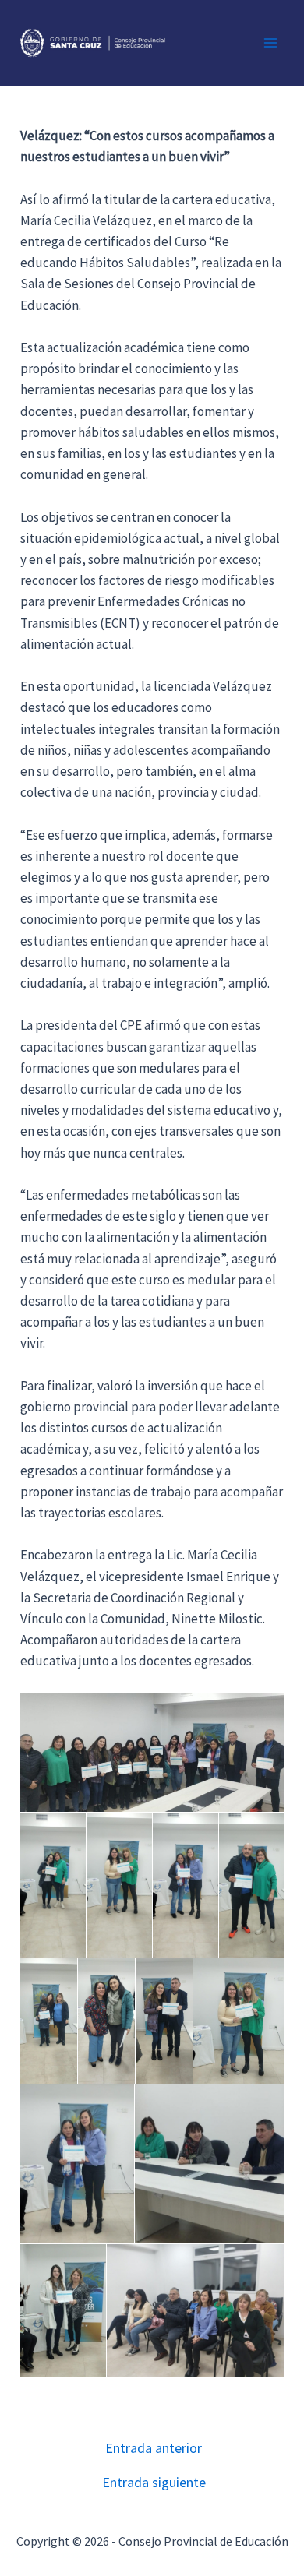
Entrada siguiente (154, 2483)
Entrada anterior (154, 2448)
